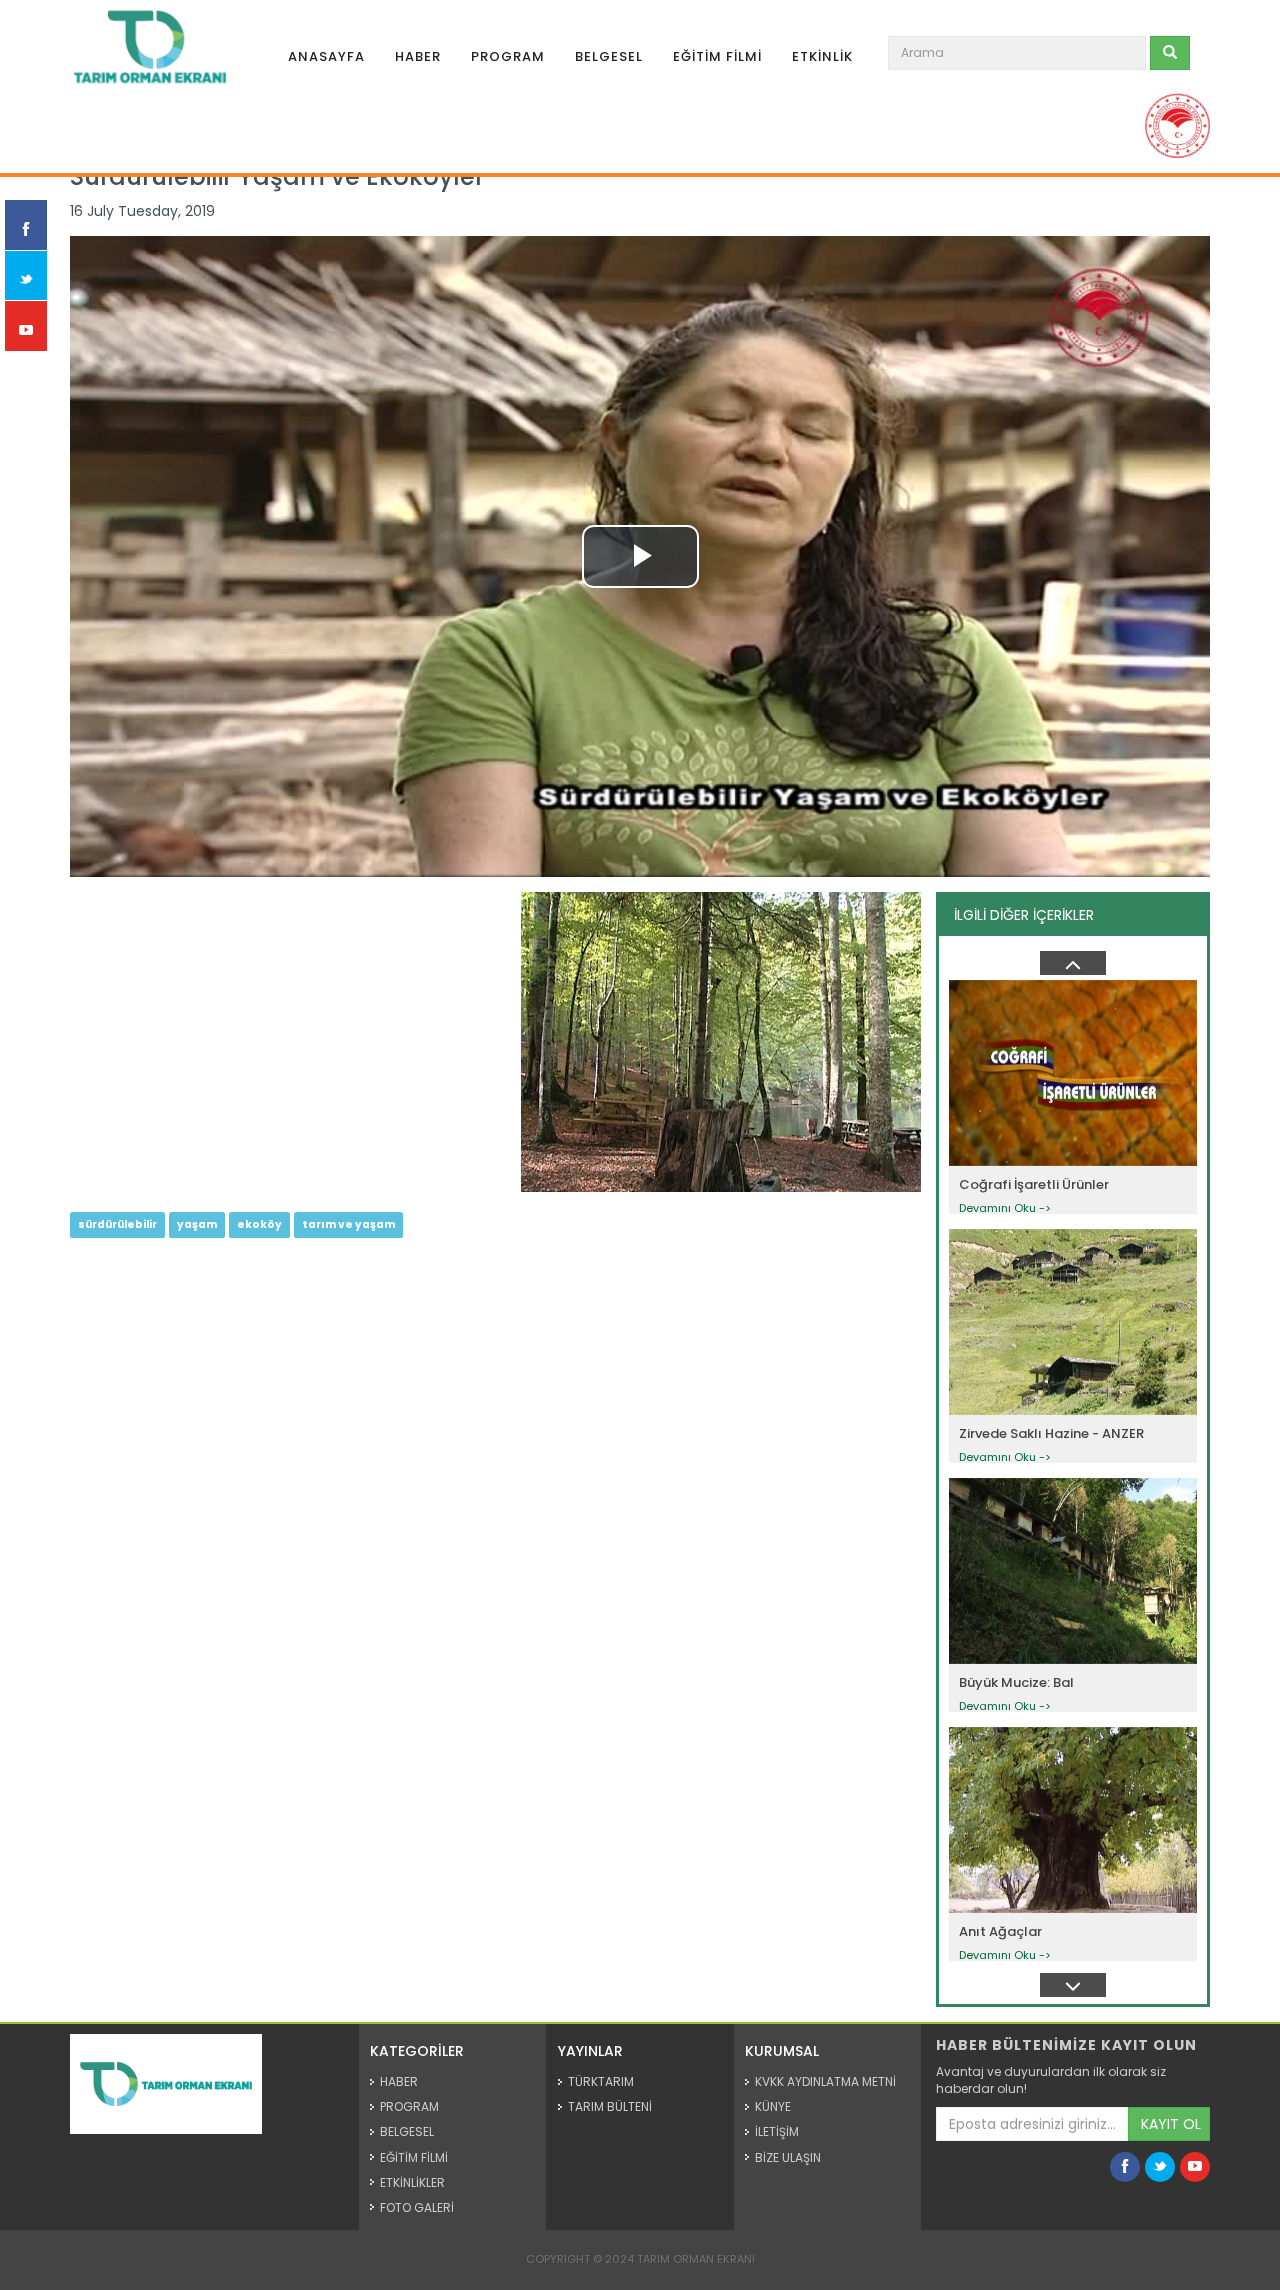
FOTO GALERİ (417, 2207)
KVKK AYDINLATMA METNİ (825, 2081)
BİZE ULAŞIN (788, 2157)
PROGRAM (508, 56)
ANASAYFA (326, 56)
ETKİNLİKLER (412, 2182)
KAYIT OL (1171, 2124)
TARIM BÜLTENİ (610, 2106)
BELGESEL (609, 56)
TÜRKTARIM (601, 2081)
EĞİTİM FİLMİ (717, 56)
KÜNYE (773, 2106)
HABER (418, 56)
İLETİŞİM (777, 2131)
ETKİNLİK (822, 56)
